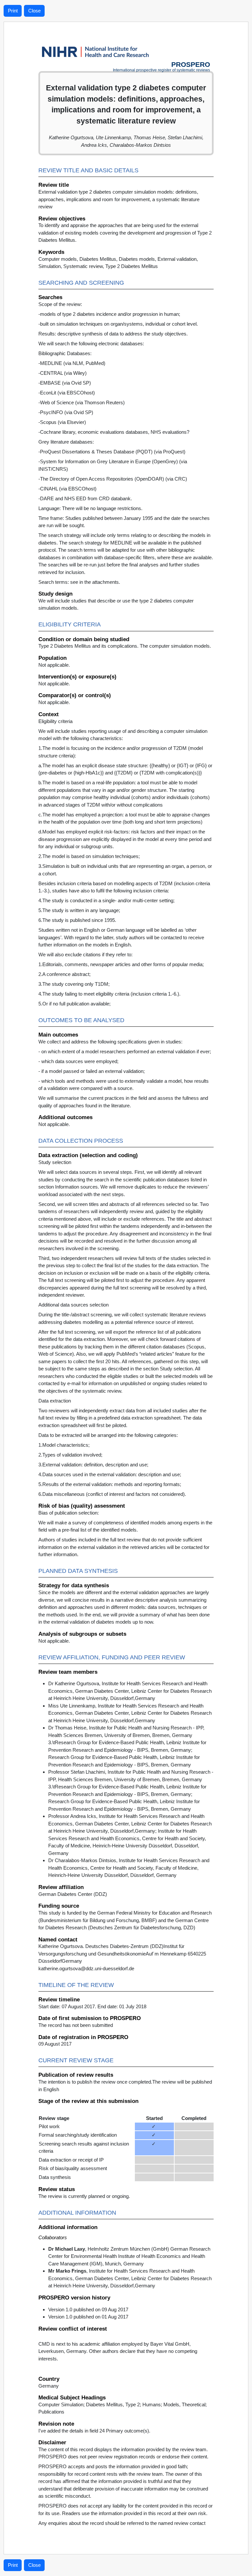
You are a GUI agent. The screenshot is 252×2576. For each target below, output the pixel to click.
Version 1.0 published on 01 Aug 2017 (88, 2317)
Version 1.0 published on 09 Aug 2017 (88, 2309)
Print (13, 11)
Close (34, 11)
